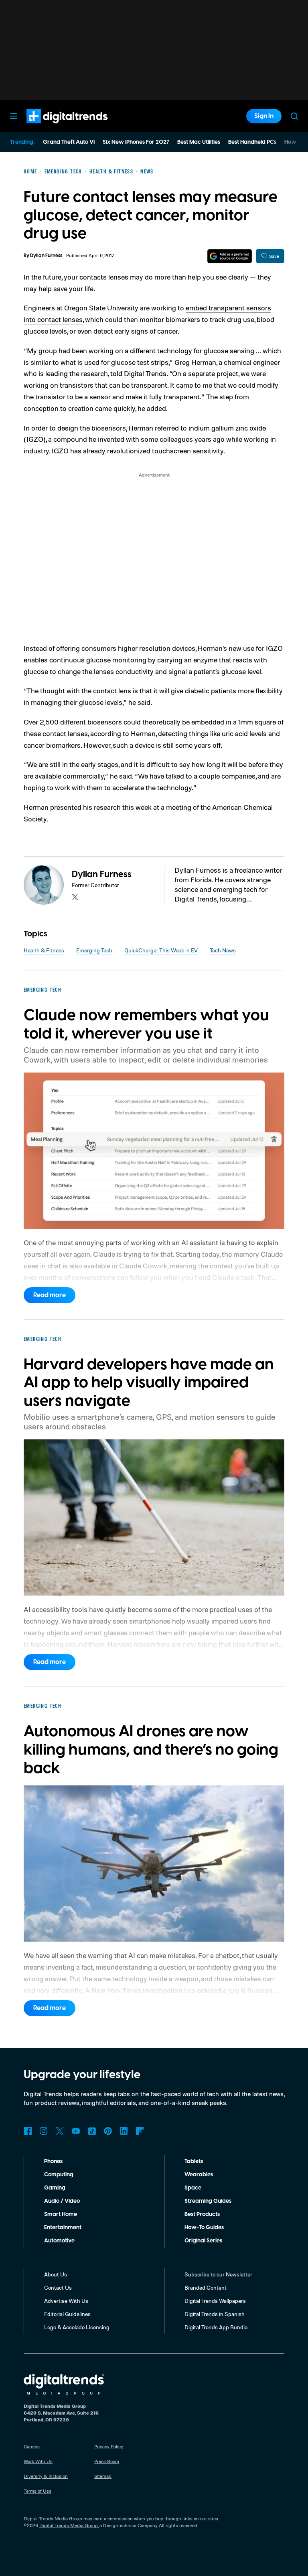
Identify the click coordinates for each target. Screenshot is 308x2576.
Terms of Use (37, 2491)
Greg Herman (195, 362)
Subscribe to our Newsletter (218, 2274)
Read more (50, 1295)
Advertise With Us (66, 2301)
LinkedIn (124, 2131)
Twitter (60, 2131)
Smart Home (61, 2214)
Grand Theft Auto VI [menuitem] (69, 142)
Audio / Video (62, 2201)
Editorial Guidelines (67, 2314)
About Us (56, 2274)
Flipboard (140, 2131)
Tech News (223, 950)
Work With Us (38, 2461)
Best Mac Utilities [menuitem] (199, 142)
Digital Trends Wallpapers (215, 2301)
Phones (53, 2161)
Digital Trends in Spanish (215, 2314)
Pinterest (108, 2131)
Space (193, 2188)
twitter (75, 897)
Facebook (28, 2131)
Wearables (199, 2175)
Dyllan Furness (46, 256)
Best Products (202, 2214)
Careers (32, 2446)
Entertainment (63, 2228)
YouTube (76, 2131)
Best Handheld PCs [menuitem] (252, 142)
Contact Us (58, 2287)
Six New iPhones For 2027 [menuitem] (136, 142)
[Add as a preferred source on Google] (230, 256)
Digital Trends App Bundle (216, 2327)
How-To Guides (204, 2228)
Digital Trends (53, 127)
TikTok (92, 2131)
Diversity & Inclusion (46, 2476)
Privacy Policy (109, 2446)
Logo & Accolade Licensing (77, 2327)
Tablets (194, 2161)
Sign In (264, 116)
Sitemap (103, 2476)
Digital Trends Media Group (69, 2525)
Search (294, 116)
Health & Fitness (44, 950)
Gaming (55, 2188)
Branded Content (206, 2287)
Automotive (59, 2241)
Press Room (107, 2461)
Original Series (203, 2241)
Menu (14, 116)
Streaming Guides (208, 2201)
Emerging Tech (94, 950)
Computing (59, 2175)
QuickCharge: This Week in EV (161, 950)
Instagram (44, 2131)
